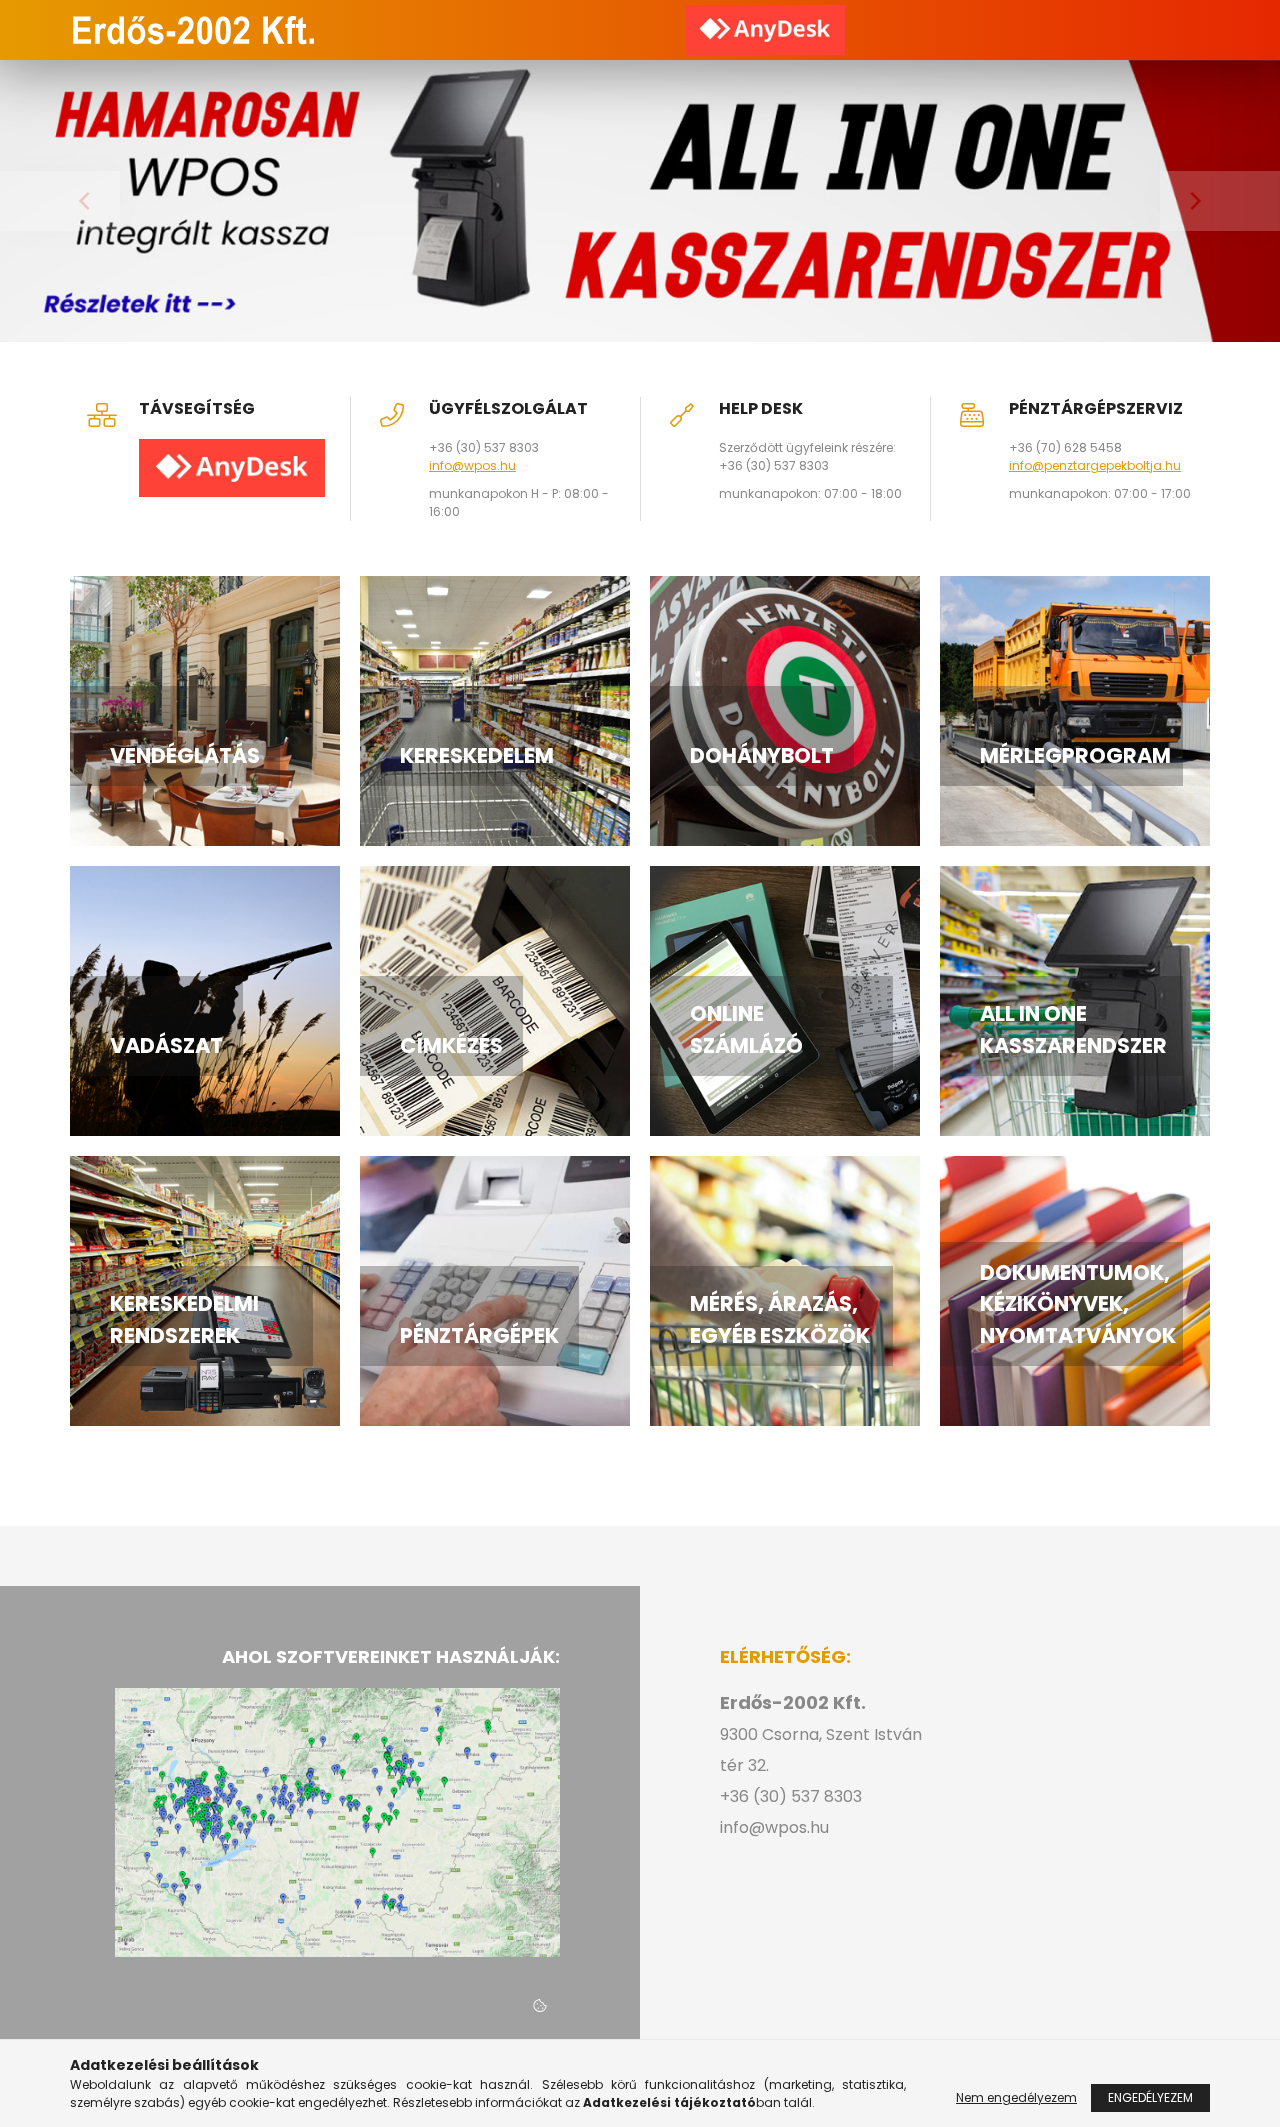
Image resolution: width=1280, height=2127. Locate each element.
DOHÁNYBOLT (762, 755)
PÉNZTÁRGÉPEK (479, 1335)
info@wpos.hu (472, 465)
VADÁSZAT (166, 1045)
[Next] (1220, 201)
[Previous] (60, 201)
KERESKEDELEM (477, 755)
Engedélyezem (1150, 2097)
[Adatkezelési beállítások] (540, 2007)
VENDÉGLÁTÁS (185, 755)
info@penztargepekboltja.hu (1095, 465)
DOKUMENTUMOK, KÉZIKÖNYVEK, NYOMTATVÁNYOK (1078, 1304)
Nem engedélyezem (1016, 2097)
